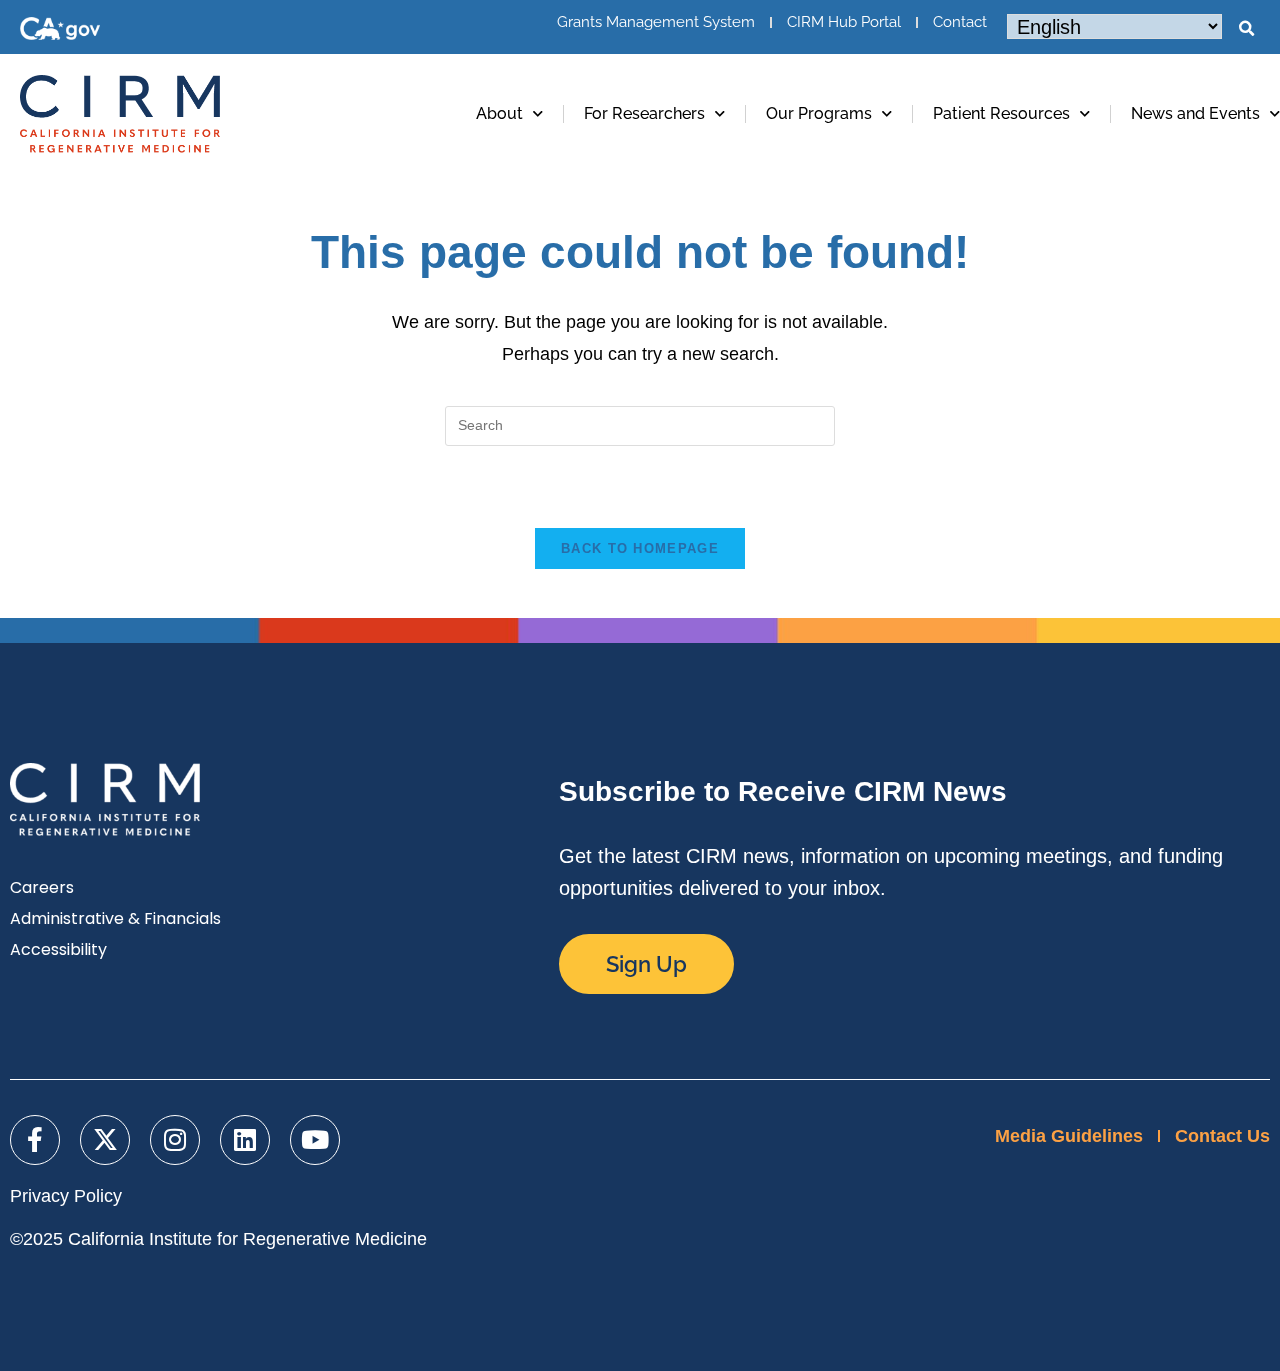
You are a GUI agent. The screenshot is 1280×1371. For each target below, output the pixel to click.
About (499, 113)
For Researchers (644, 113)
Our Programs (819, 113)
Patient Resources (1001, 113)
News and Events (1195, 113)
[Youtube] (315, 1140)
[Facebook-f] (35, 1140)
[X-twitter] (105, 1140)
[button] (1246, 29)
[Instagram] (175, 1140)
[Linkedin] (245, 1140)
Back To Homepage (640, 548)
